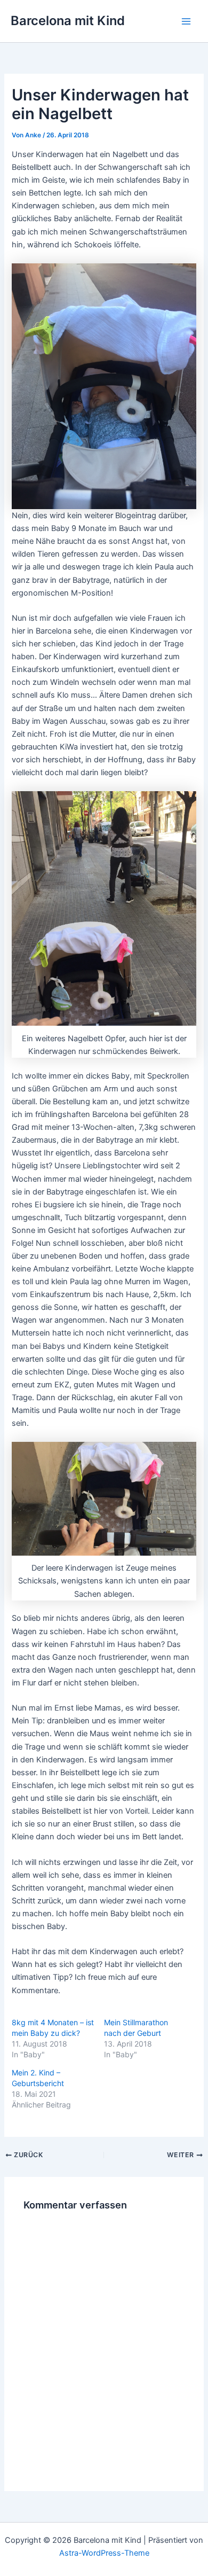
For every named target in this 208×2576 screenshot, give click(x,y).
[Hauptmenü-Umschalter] (186, 21)
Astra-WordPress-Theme (104, 2553)
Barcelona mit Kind (68, 21)
